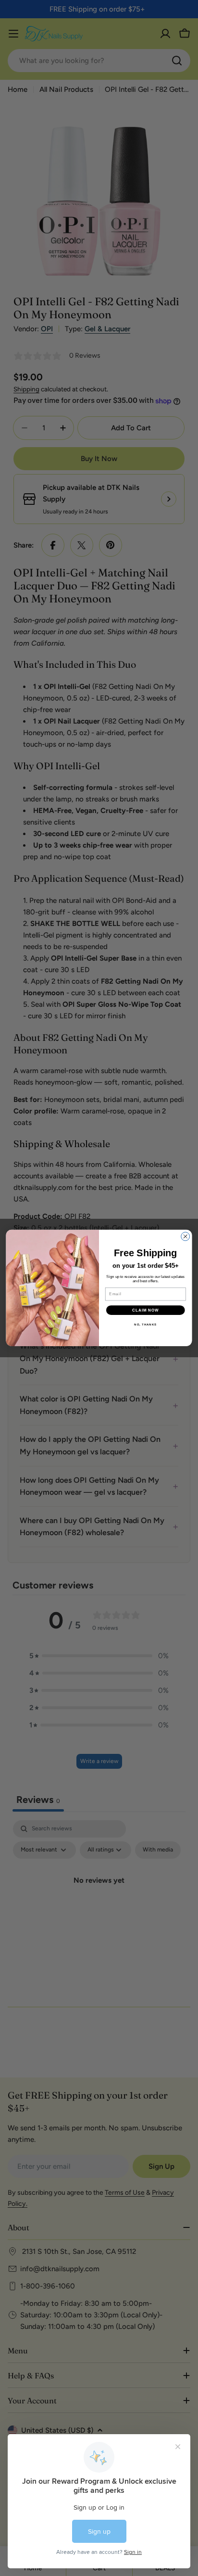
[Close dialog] (186, 1237)
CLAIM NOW (146, 1310)
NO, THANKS (145, 1324)
